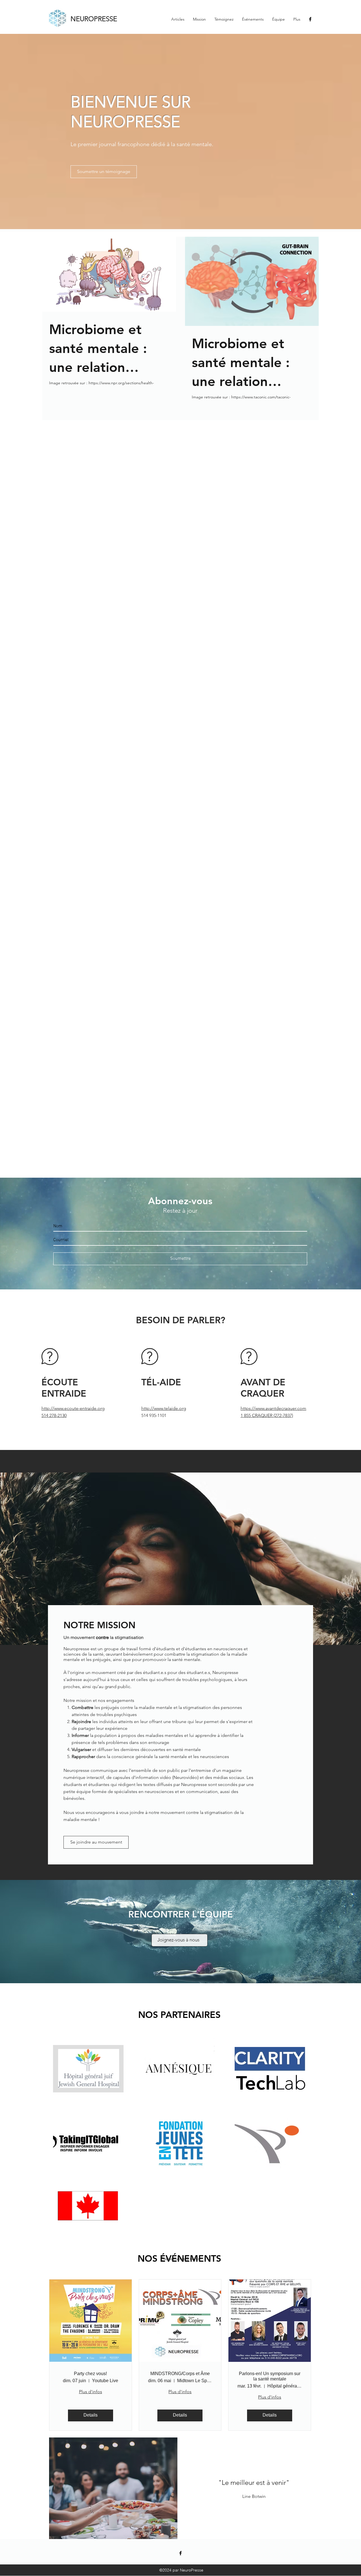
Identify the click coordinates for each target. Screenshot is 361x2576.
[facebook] (310, 19)
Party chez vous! (90, 2374)
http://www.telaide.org (164, 1408)
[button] (102, 2488)
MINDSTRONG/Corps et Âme (180, 2374)
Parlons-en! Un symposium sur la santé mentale (270, 2376)
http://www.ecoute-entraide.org (73, 1408)
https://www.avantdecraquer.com (273, 1408)
